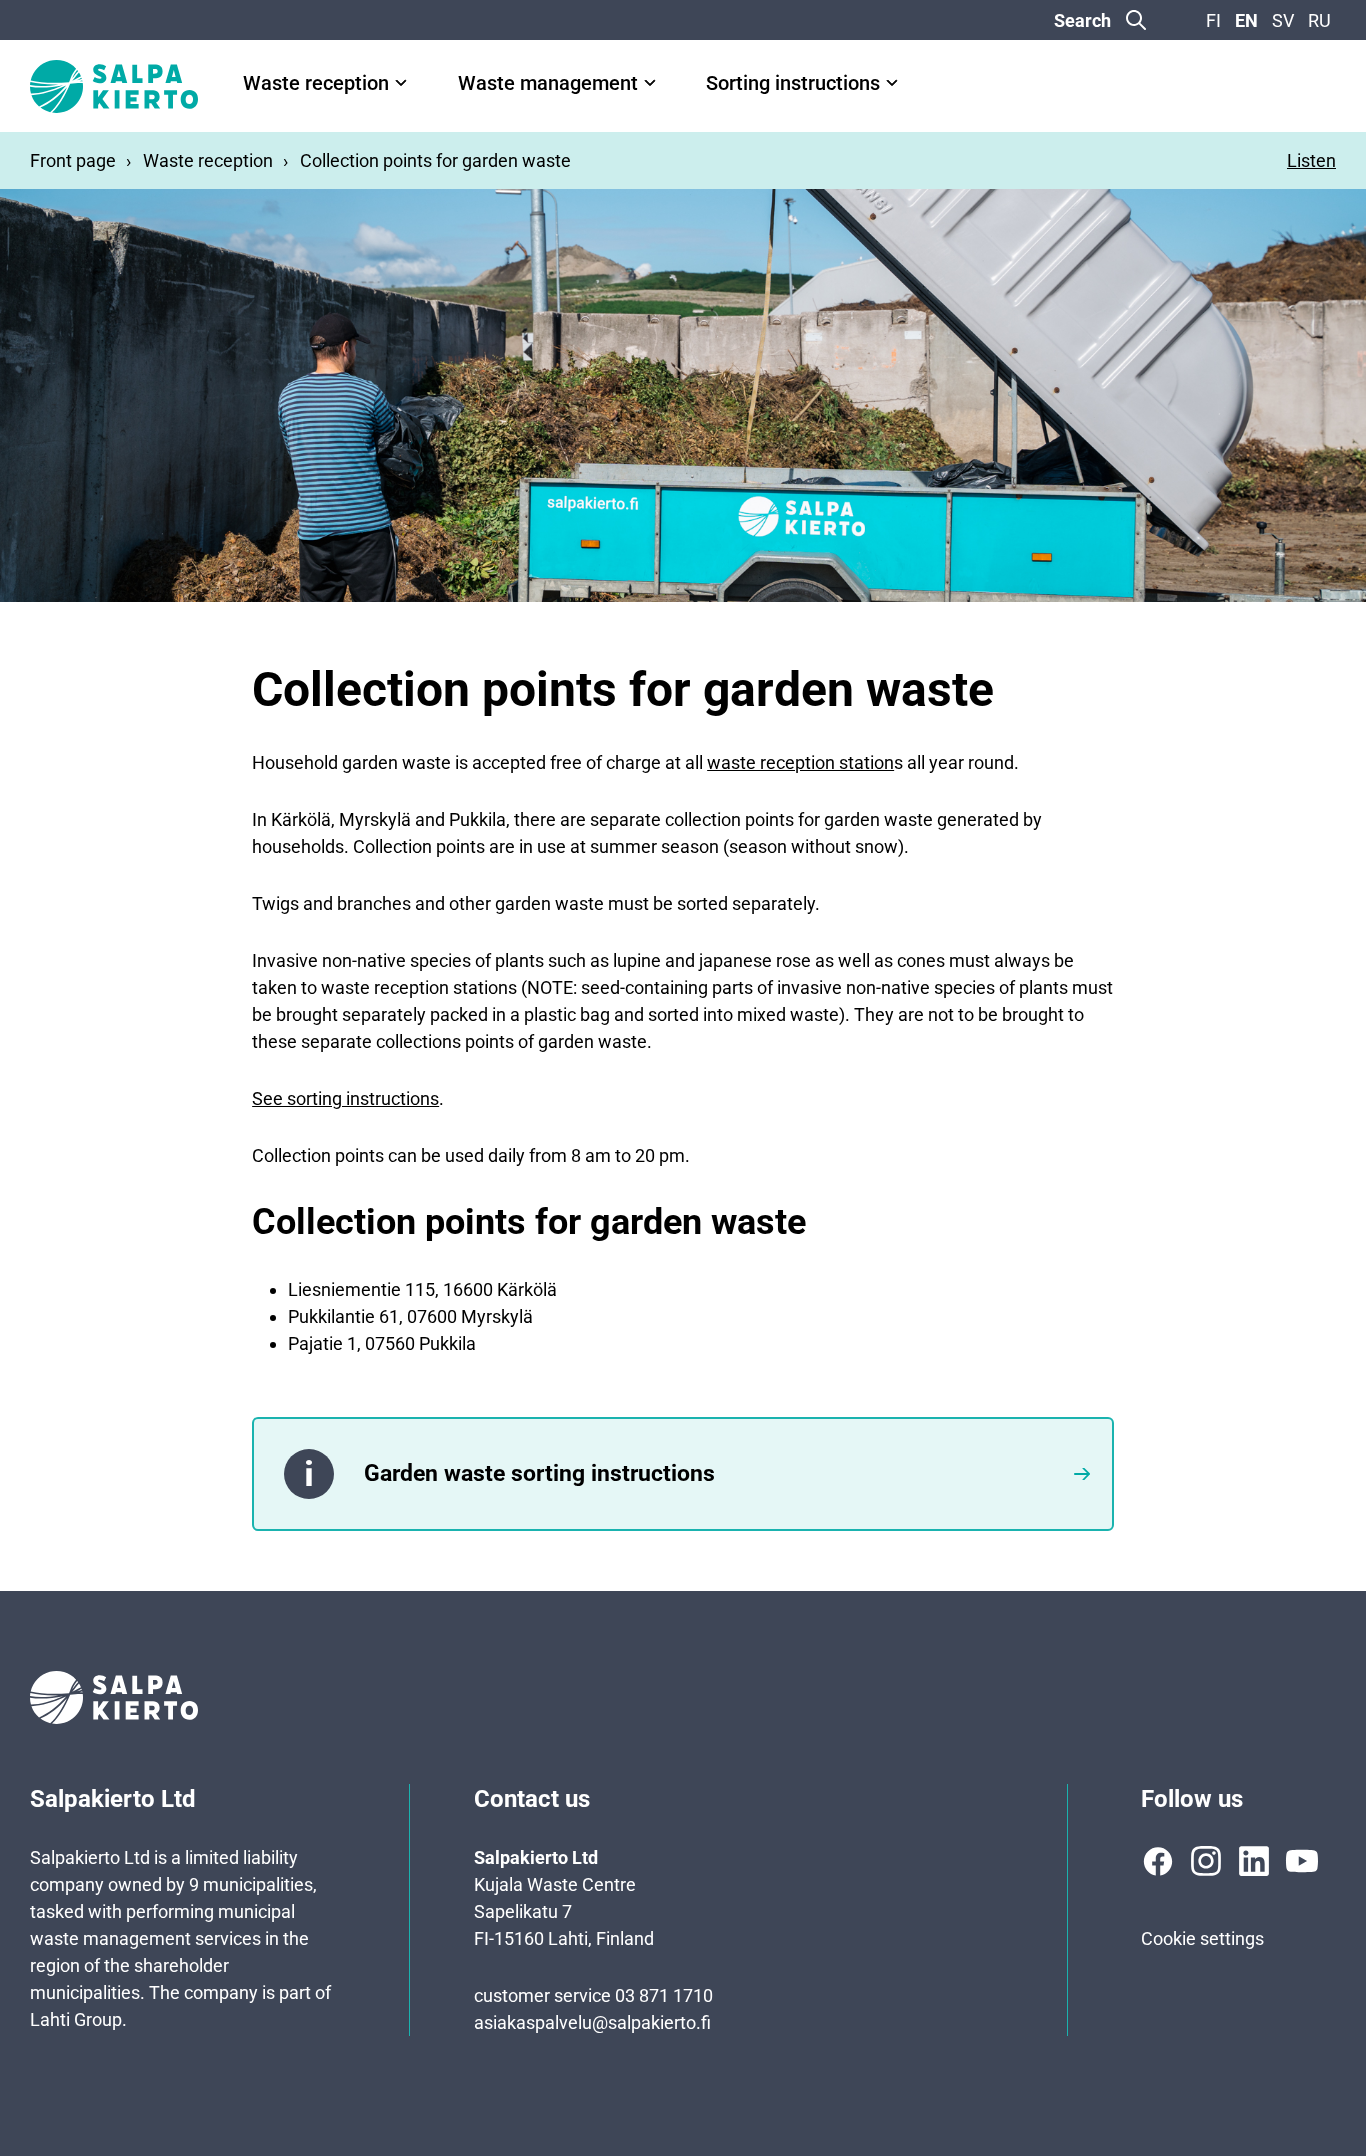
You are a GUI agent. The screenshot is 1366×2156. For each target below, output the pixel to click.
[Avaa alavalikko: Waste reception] (401, 83)
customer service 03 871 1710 (593, 1995)
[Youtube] (1302, 1861)
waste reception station (800, 762)
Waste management (548, 83)
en (1246, 20)
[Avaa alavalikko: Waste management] (650, 83)
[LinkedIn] (1254, 1861)
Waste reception (316, 83)
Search (1082, 20)
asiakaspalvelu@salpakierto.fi (592, 2022)
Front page (73, 160)
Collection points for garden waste (435, 160)
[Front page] (114, 86)
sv (1283, 20)
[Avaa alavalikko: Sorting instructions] (892, 83)
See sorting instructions (345, 1098)
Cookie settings (1202, 1938)
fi (1213, 20)
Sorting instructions (793, 83)
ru (1319, 20)
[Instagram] (1206, 1861)
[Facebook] (1158, 1861)
